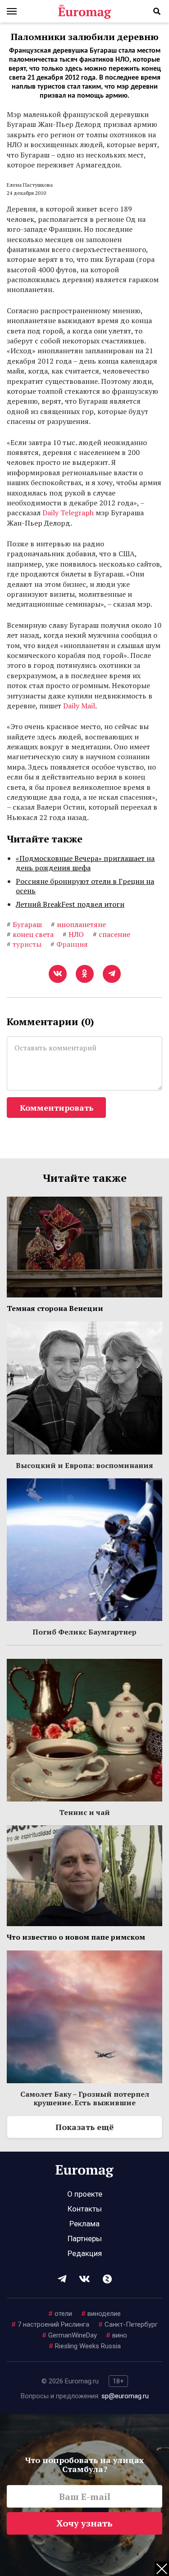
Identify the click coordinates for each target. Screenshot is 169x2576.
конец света (30, 934)
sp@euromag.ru (125, 2396)
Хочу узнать (84, 2523)
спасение (112, 934)
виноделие (101, 2314)
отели (60, 2314)
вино (116, 2335)
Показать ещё (84, 2127)
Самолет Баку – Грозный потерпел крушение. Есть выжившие (85, 2098)
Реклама (84, 2224)
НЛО (73, 934)
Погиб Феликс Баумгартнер (84, 1632)
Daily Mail (79, 706)
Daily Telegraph (68, 513)
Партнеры (85, 2238)
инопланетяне (78, 924)
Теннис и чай (84, 1812)
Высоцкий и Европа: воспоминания (84, 1465)
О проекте (85, 2194)
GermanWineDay (69, 2335)
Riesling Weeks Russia (85, 2346)
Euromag (85, 11)
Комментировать (57, 1108)
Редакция (85, 2253)
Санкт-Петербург (128, 2324)
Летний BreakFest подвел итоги (70, 904)
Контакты (85, 2209)
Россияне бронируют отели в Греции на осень (85, 886)
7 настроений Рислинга (50, 2324)
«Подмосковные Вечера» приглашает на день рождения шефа (85, 863)
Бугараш (24, 924)
